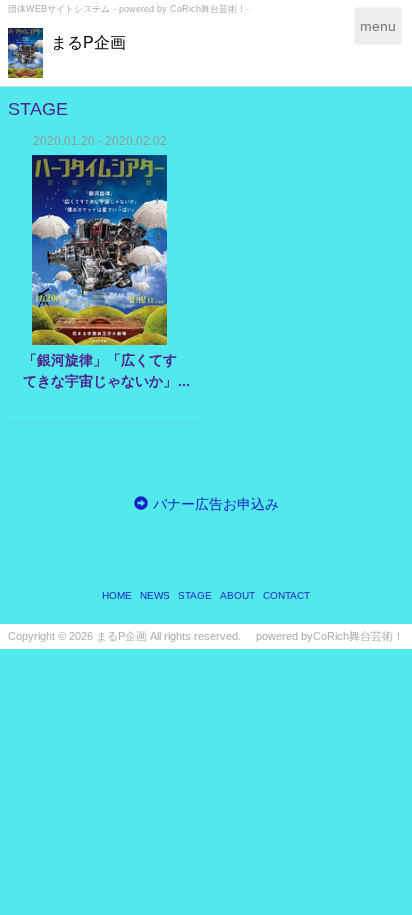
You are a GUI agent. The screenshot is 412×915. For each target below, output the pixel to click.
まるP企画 (88, 42)
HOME (117, 595)
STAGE (195, 595)
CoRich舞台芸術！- (209, 9)
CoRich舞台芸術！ (358, 636)
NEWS (155, 595)
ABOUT (237, 595)
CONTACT (286, 595)
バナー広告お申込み (216, 504)
